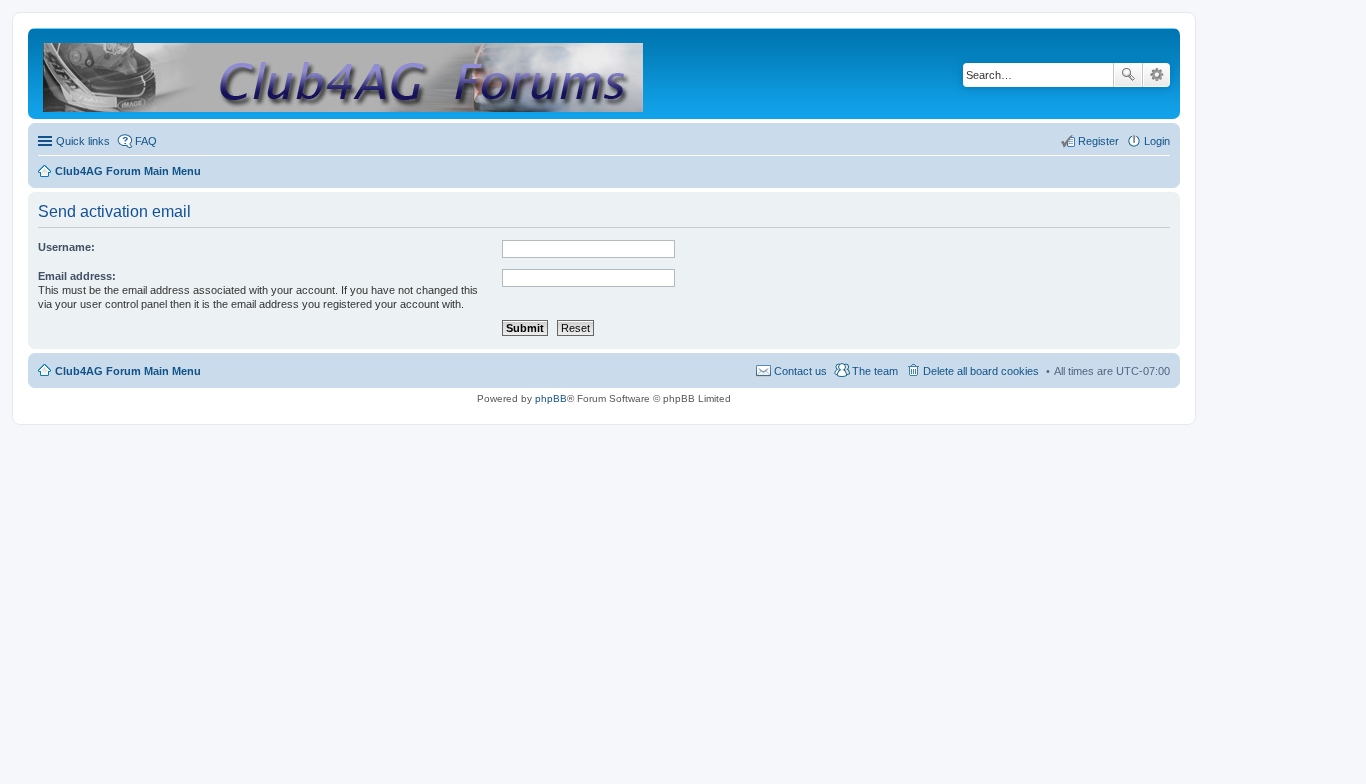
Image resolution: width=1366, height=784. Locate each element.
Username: (66, 247)
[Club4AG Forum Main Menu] (344, 73)
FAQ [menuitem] (146, 141)
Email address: (77, 276)
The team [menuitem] (875, 371)
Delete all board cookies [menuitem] (981, 371)
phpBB (551, 398)
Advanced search (1156, 75)
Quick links (83, 141)
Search (1128, 75)
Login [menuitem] (1157, 141)
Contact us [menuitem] (800, 371)
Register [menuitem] (1098, 141)
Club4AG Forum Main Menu (128, 371)
